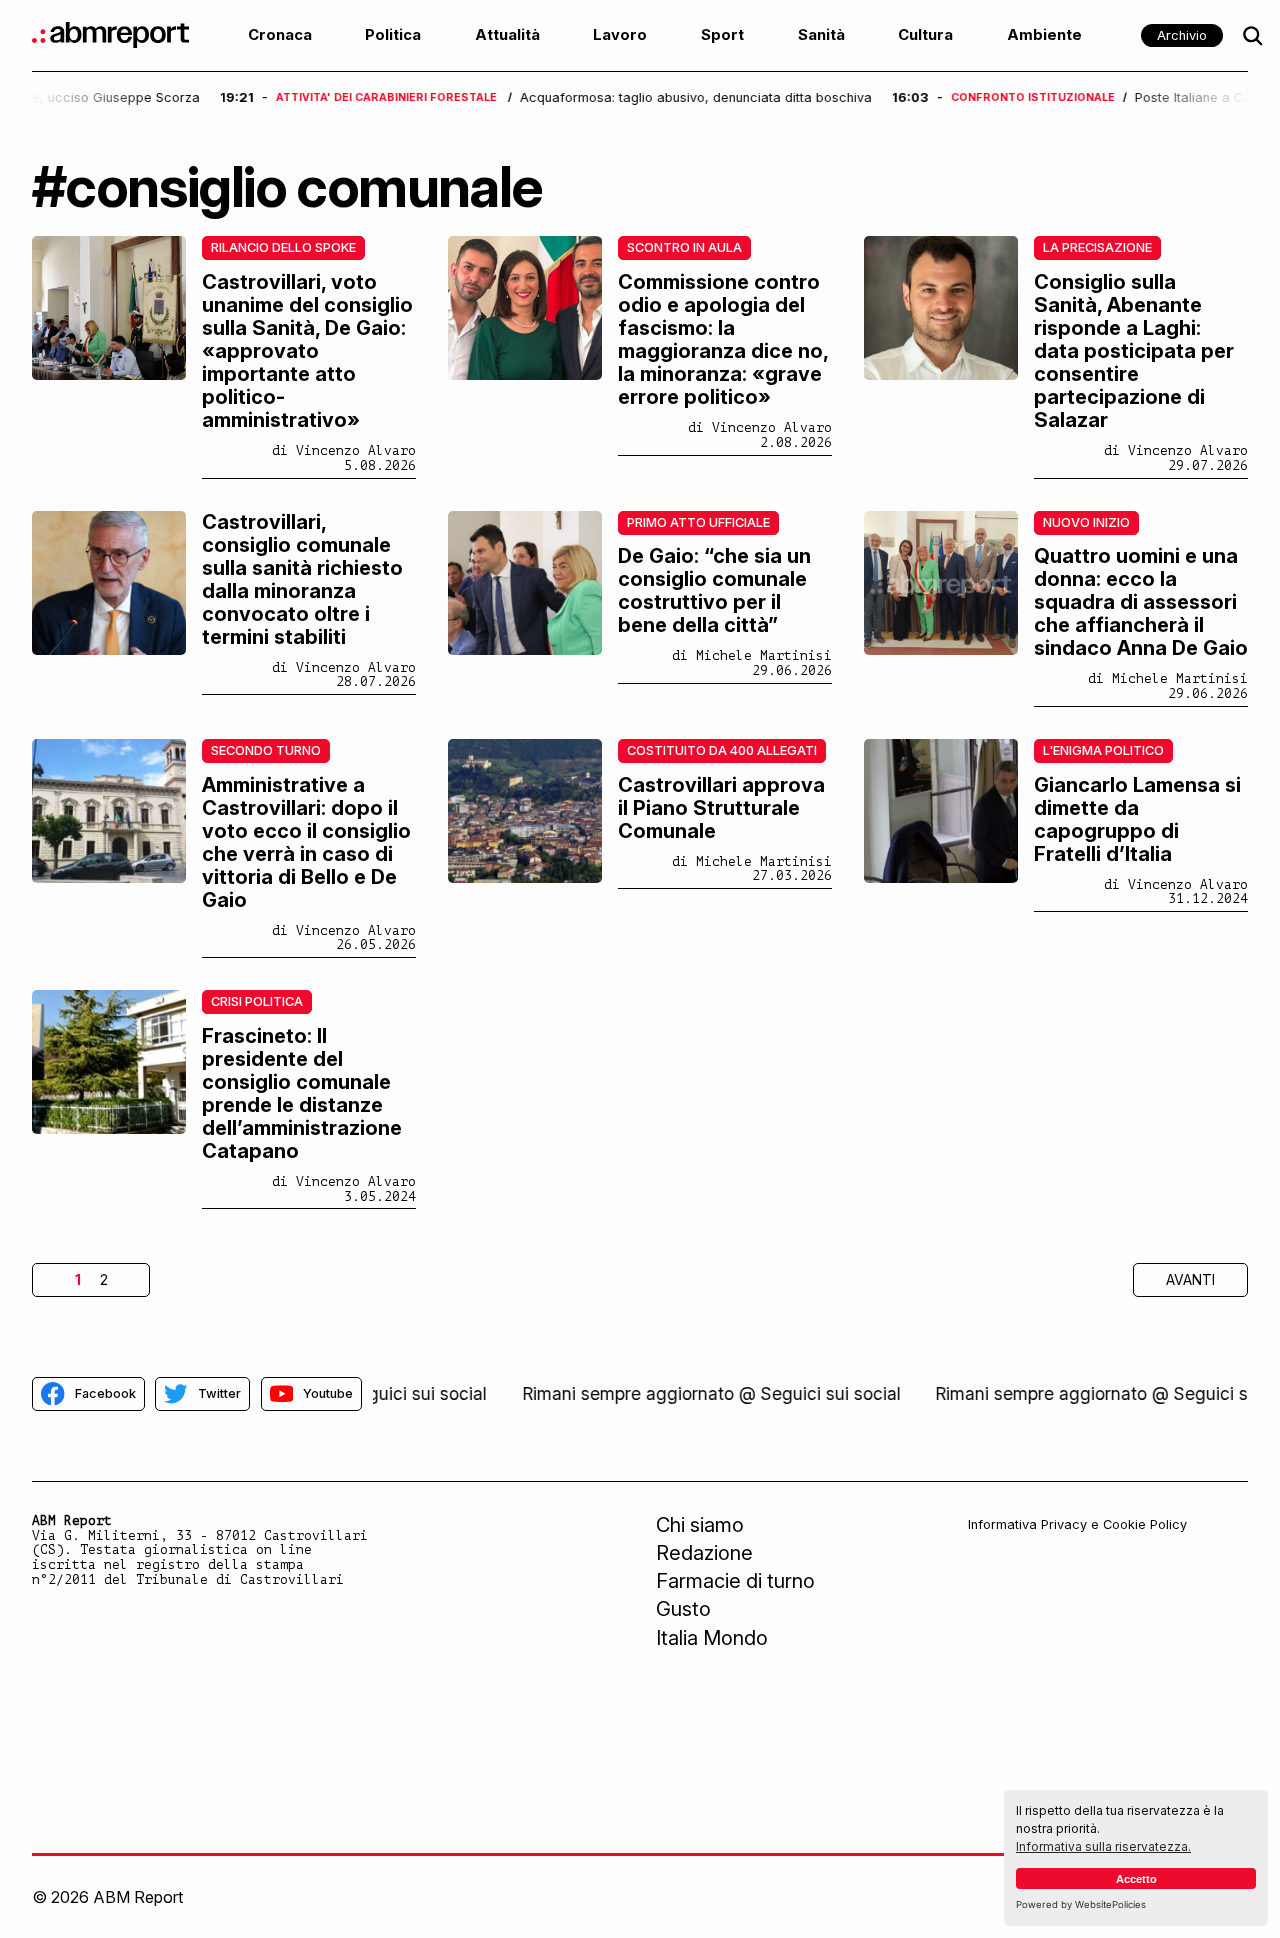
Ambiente (1044, 35)
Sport (722, 35)
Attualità (507, 35)
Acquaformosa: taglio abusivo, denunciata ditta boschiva (511, 98)
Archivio (1182, 35)
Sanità (821, 35)
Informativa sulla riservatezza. (1103, 1846)
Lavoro (620, 35)
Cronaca (280, 35)
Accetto (1136, 1879)
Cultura (925, 35)
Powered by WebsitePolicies (1081, 1904)
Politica (393, 35)
